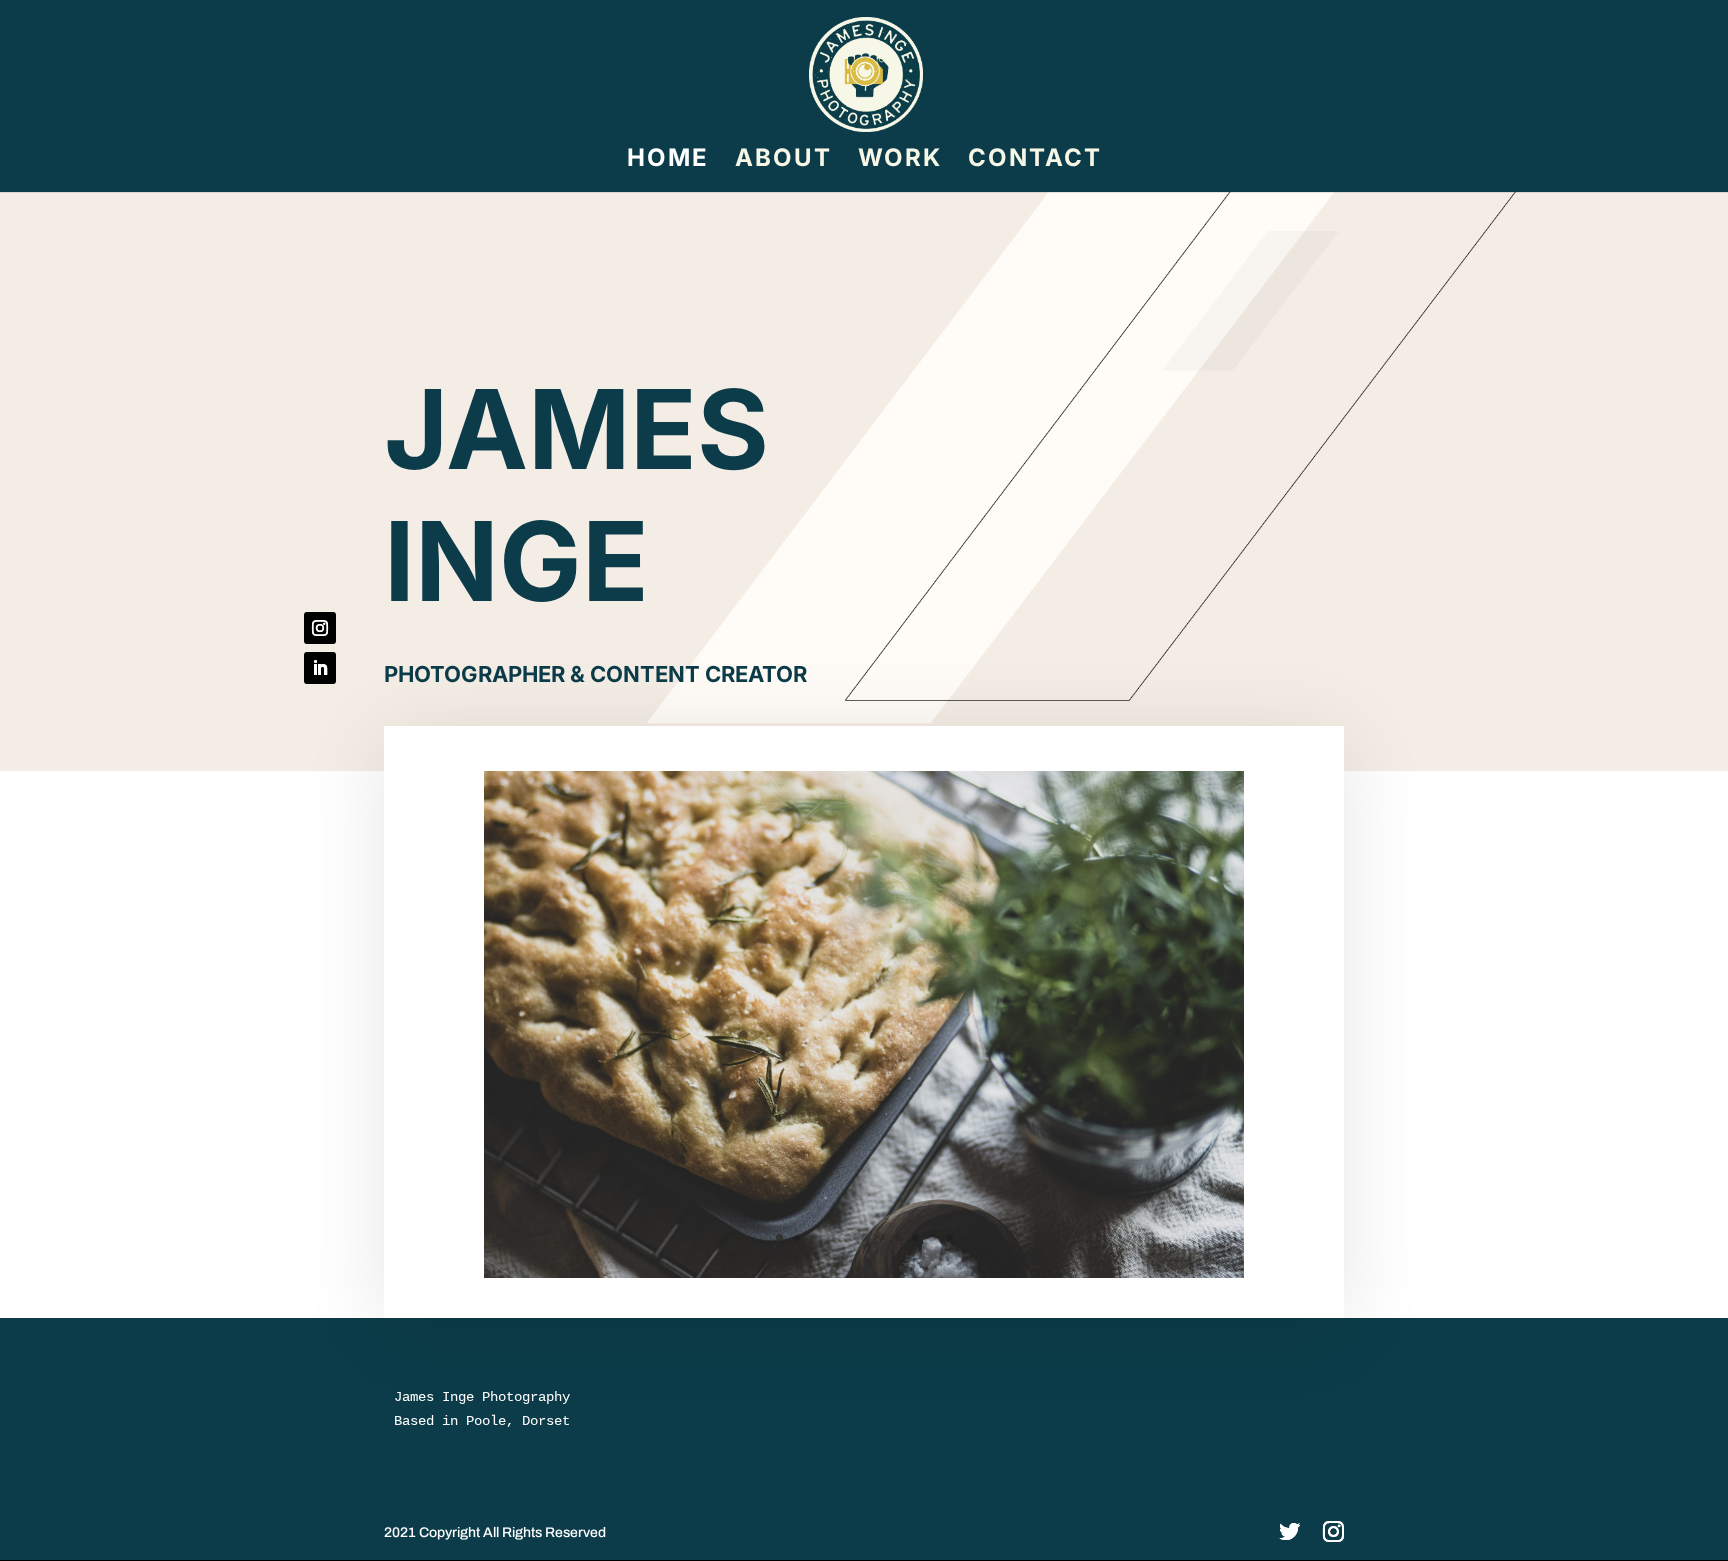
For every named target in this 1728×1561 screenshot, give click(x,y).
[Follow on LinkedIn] (320, 668)
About (783, 161)
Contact (1035, 161)
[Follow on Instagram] (320, 628)
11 (949, 1237)
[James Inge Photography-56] (864, 1273)
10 (932, 1237)
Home (668, 161)
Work (900, 161)
